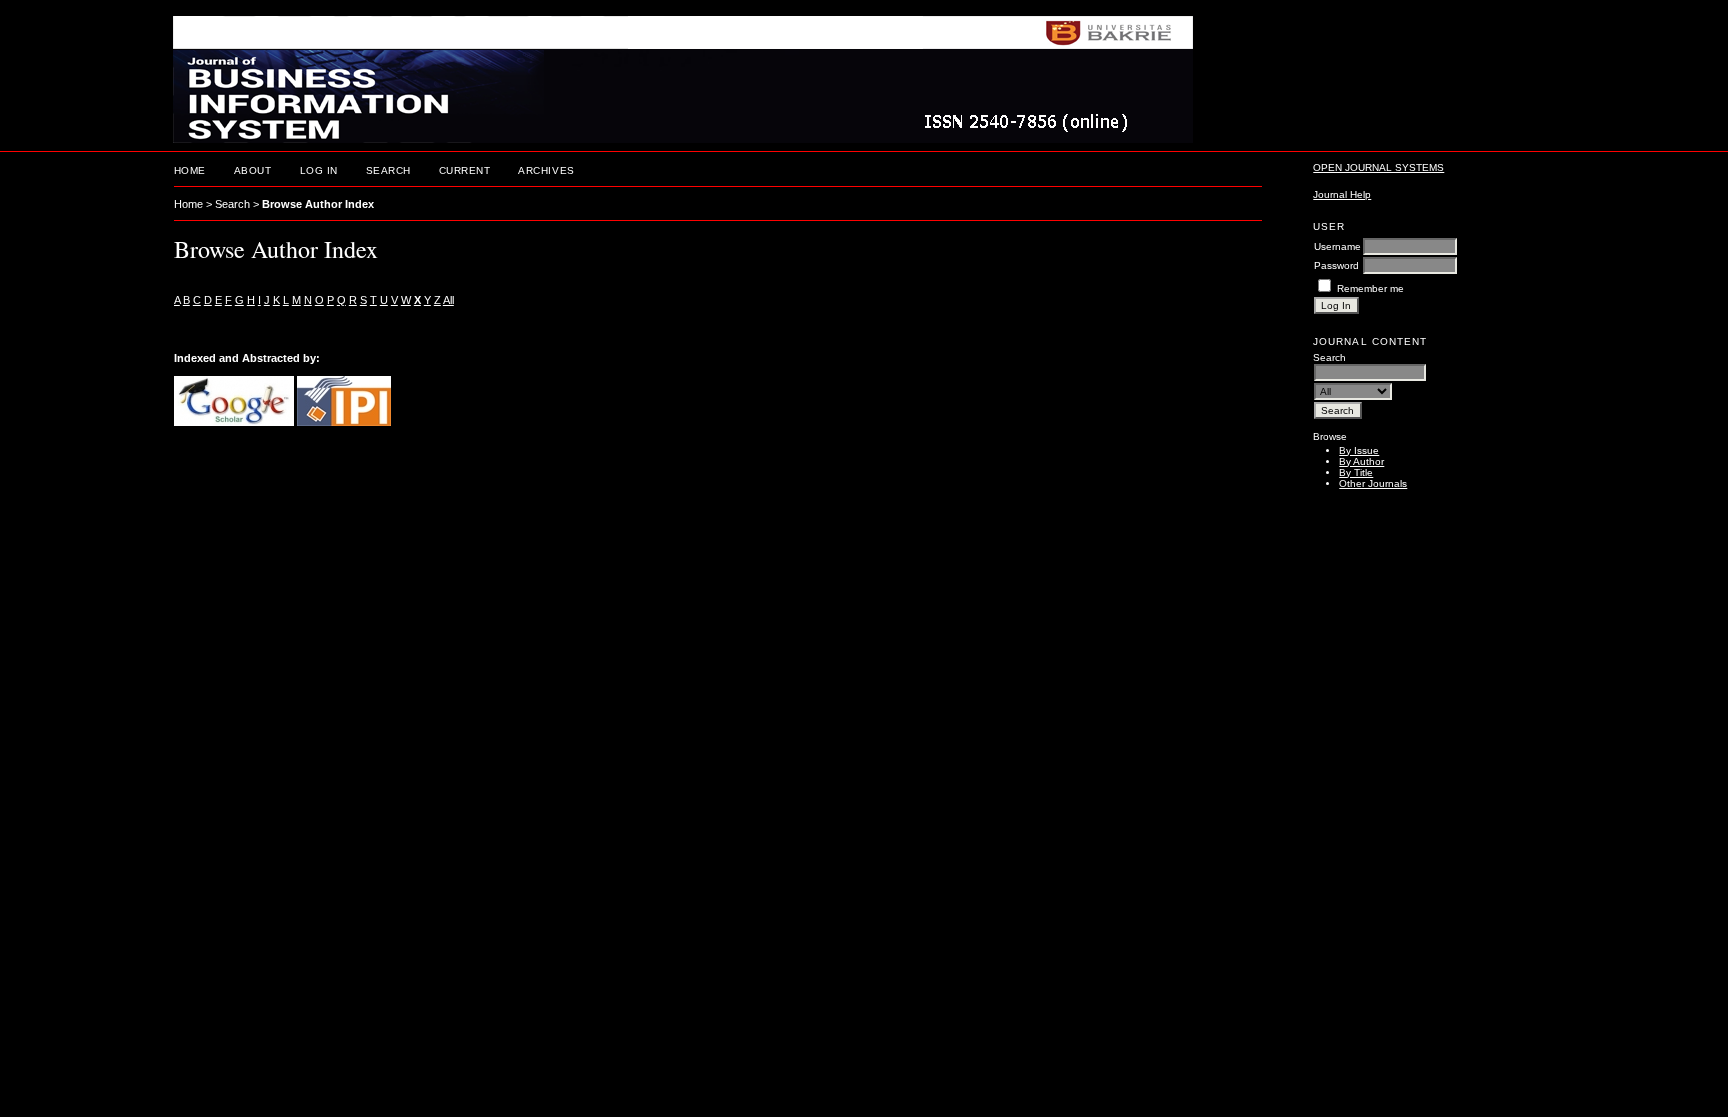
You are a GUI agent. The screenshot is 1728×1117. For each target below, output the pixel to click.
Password (1336, 265)
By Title (1356, 472)
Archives (546, 170)
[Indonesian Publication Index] (344, 422)
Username (1337, 246)
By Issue (1359, 450)
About (253, 170)
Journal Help (1342, 194)
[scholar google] (234, 422)
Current (465, 170)
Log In (319, 170)
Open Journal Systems (1378, 167)
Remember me (1370, 288)
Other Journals (1373, 483)
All (448, 300)
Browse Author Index (318, 204)
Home (190, 170)
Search (388, 170)
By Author (1361, 461)
